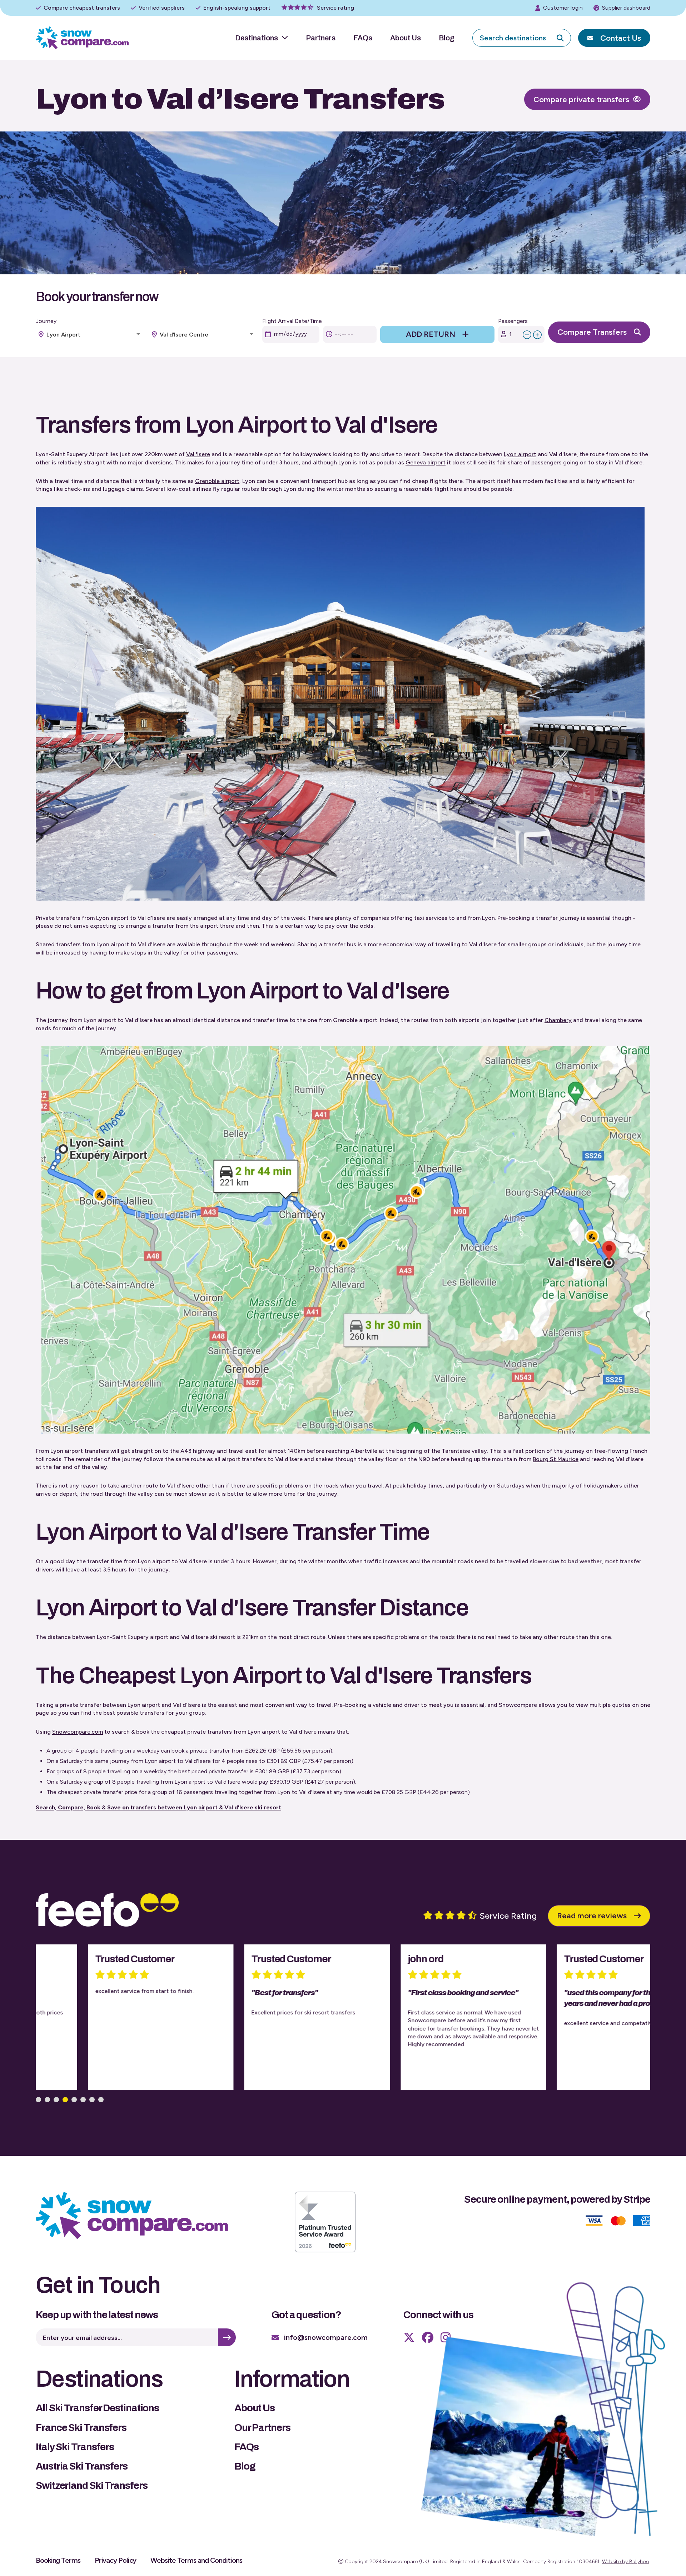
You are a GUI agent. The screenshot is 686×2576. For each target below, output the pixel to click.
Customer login (563, 8)
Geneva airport (426, 462)
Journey (46, 321)
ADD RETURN (431, 334)
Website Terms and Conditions (196, 2560)
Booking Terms (58, 2560)
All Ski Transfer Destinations (97, 2408)
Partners (321, 38)
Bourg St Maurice (556, 1459)
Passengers (513, 321)
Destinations (257, 38)
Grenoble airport (217, 481)
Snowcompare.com (78, 1732)
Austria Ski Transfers (82, 2466)
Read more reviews (592, 1916)
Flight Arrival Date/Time (292, 321)
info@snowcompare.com (326, 2337)
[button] (38, 2100)
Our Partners (262, 2428)
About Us (406, 38)
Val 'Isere (198, 454)
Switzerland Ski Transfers (92, 2485)
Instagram (446, 2337)
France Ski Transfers (81, 2428)
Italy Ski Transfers (75, 2447)
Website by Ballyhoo (626, 2562)
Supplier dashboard (626, 8)
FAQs (363, 38)
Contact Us (621, 38)
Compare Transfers (592, 332)
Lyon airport (520, 454)
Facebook (428, 2337)
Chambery (558, 1020)
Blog (447, 38)
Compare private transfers (581, 99)
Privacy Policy (116, 2560)
